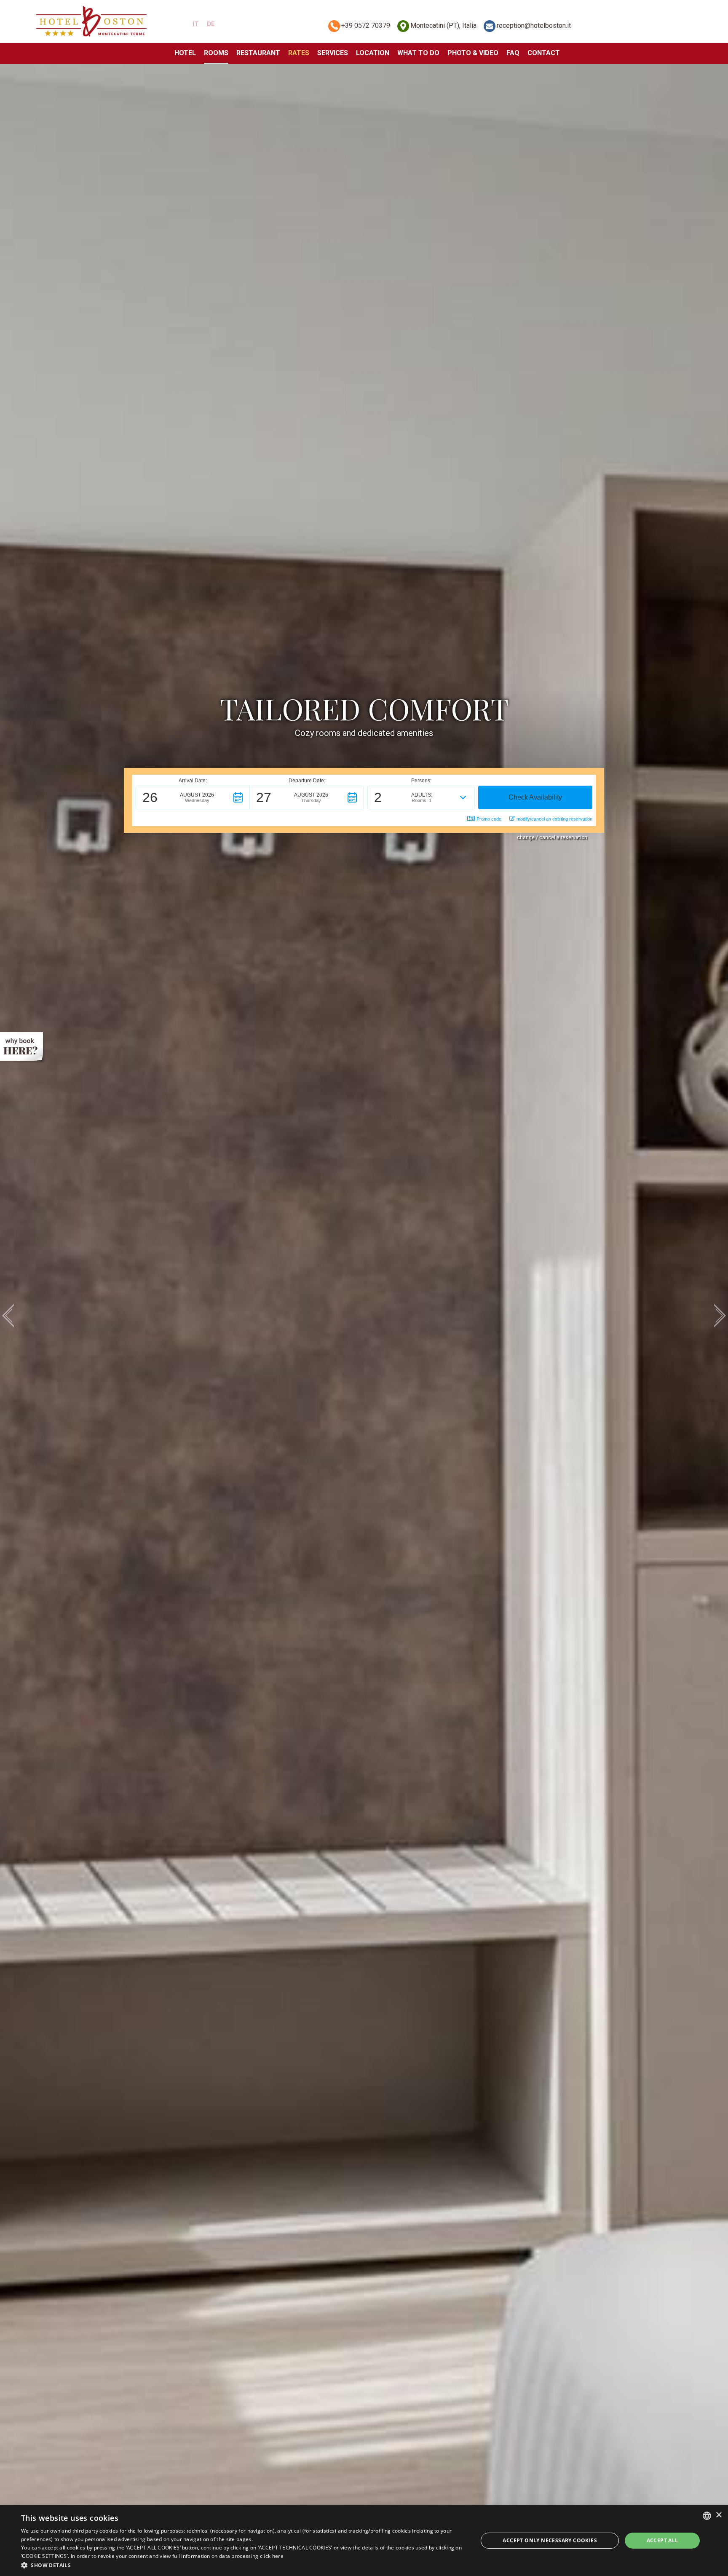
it (195, 24)
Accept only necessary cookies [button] (550, 2540)
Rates (299, 53)
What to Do (418, 53)
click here (272, 2556)
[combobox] (707, 2516)
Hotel (185, 53)
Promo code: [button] (490, 819)
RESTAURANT (258, 53)
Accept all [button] (662, 2540)
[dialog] (364, 2541)
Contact (544, 53)
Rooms (216, 53)
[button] (193, 797)
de (211, 24)
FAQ (513, 53)
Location (373, 53)
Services (333, 53)
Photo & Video (473, 53)
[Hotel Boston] (91, 21)
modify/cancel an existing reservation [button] (554, 819)
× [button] (719, 2515)
